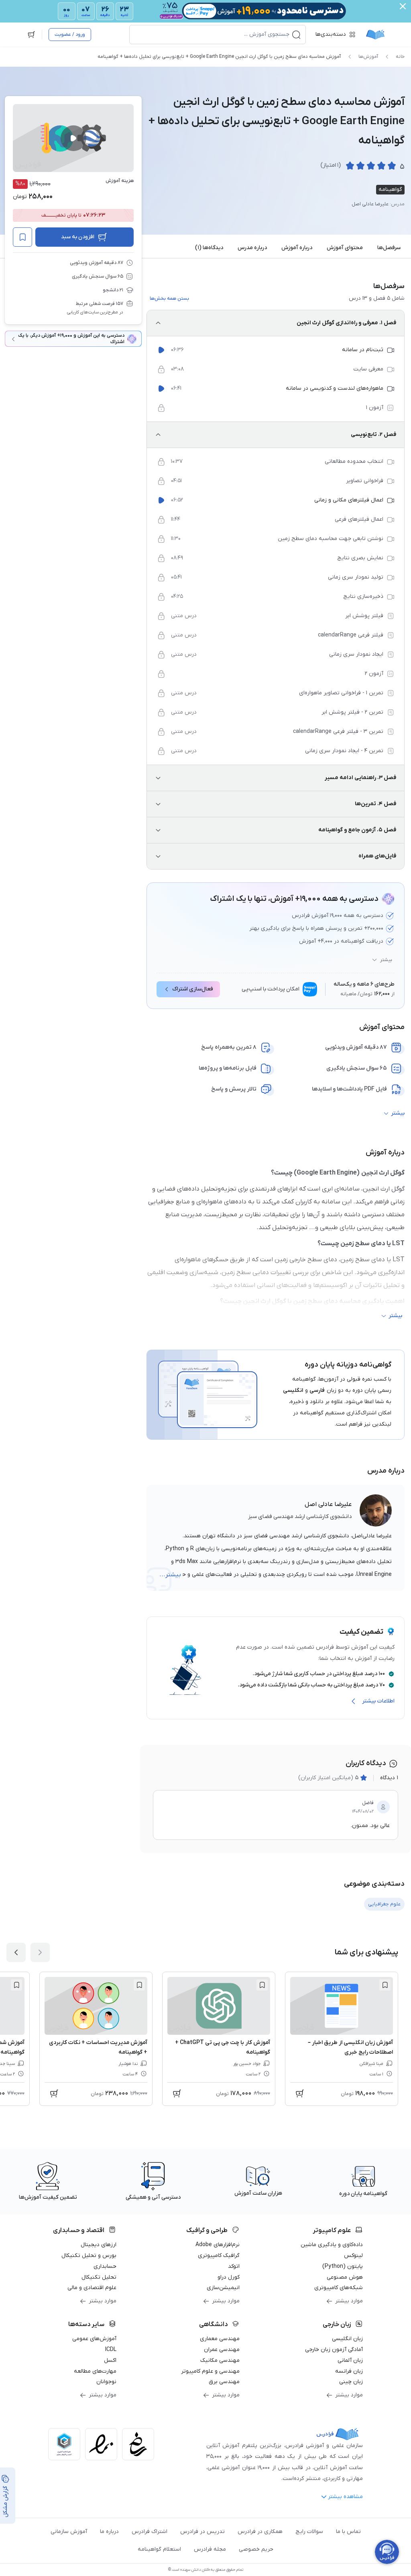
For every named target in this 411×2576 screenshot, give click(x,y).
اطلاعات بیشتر (378, 1701)
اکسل (110, 2360)
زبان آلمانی (350, 2360)
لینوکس (353, 2256)
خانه (400, 57)
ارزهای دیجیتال (99, 2245)
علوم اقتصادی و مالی (92, 2288)
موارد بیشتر (349, 2301)
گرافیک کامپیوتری (219, 2256)
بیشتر (386, 960)
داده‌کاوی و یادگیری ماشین (332, 2245)
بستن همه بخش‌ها (169, 299)
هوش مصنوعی (345, 2277)
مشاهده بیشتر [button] (345, 2497)
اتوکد (234, 2266)
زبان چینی (351, 2382)
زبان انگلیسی (347, 2339)
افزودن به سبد (78, 237)
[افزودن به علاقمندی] (385, 1985)
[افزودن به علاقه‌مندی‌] (22, 237)
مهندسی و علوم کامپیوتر (210, 2371)
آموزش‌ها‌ (368, 57)
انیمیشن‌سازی (223, 2288)
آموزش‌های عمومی (94, 2339)
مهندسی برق (224, 2382)
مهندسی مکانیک (220, 2360)
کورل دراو (229, 2277)
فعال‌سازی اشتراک (193, 989)
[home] (375, 35)
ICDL (111, 2350)
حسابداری (105, 2266)
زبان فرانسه (349, 2371)
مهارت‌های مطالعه (95, 2371)
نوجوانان (106, 2382)
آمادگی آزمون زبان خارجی (334, 2350)
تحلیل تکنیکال (99, 2277)
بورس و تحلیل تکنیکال (89, 2256)
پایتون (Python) (343, 2266)
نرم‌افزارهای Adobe (218, 2245)
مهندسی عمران (222, 2350)
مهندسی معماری (220, 2339)
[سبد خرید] (31, 35)
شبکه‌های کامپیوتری (339, 2288)
